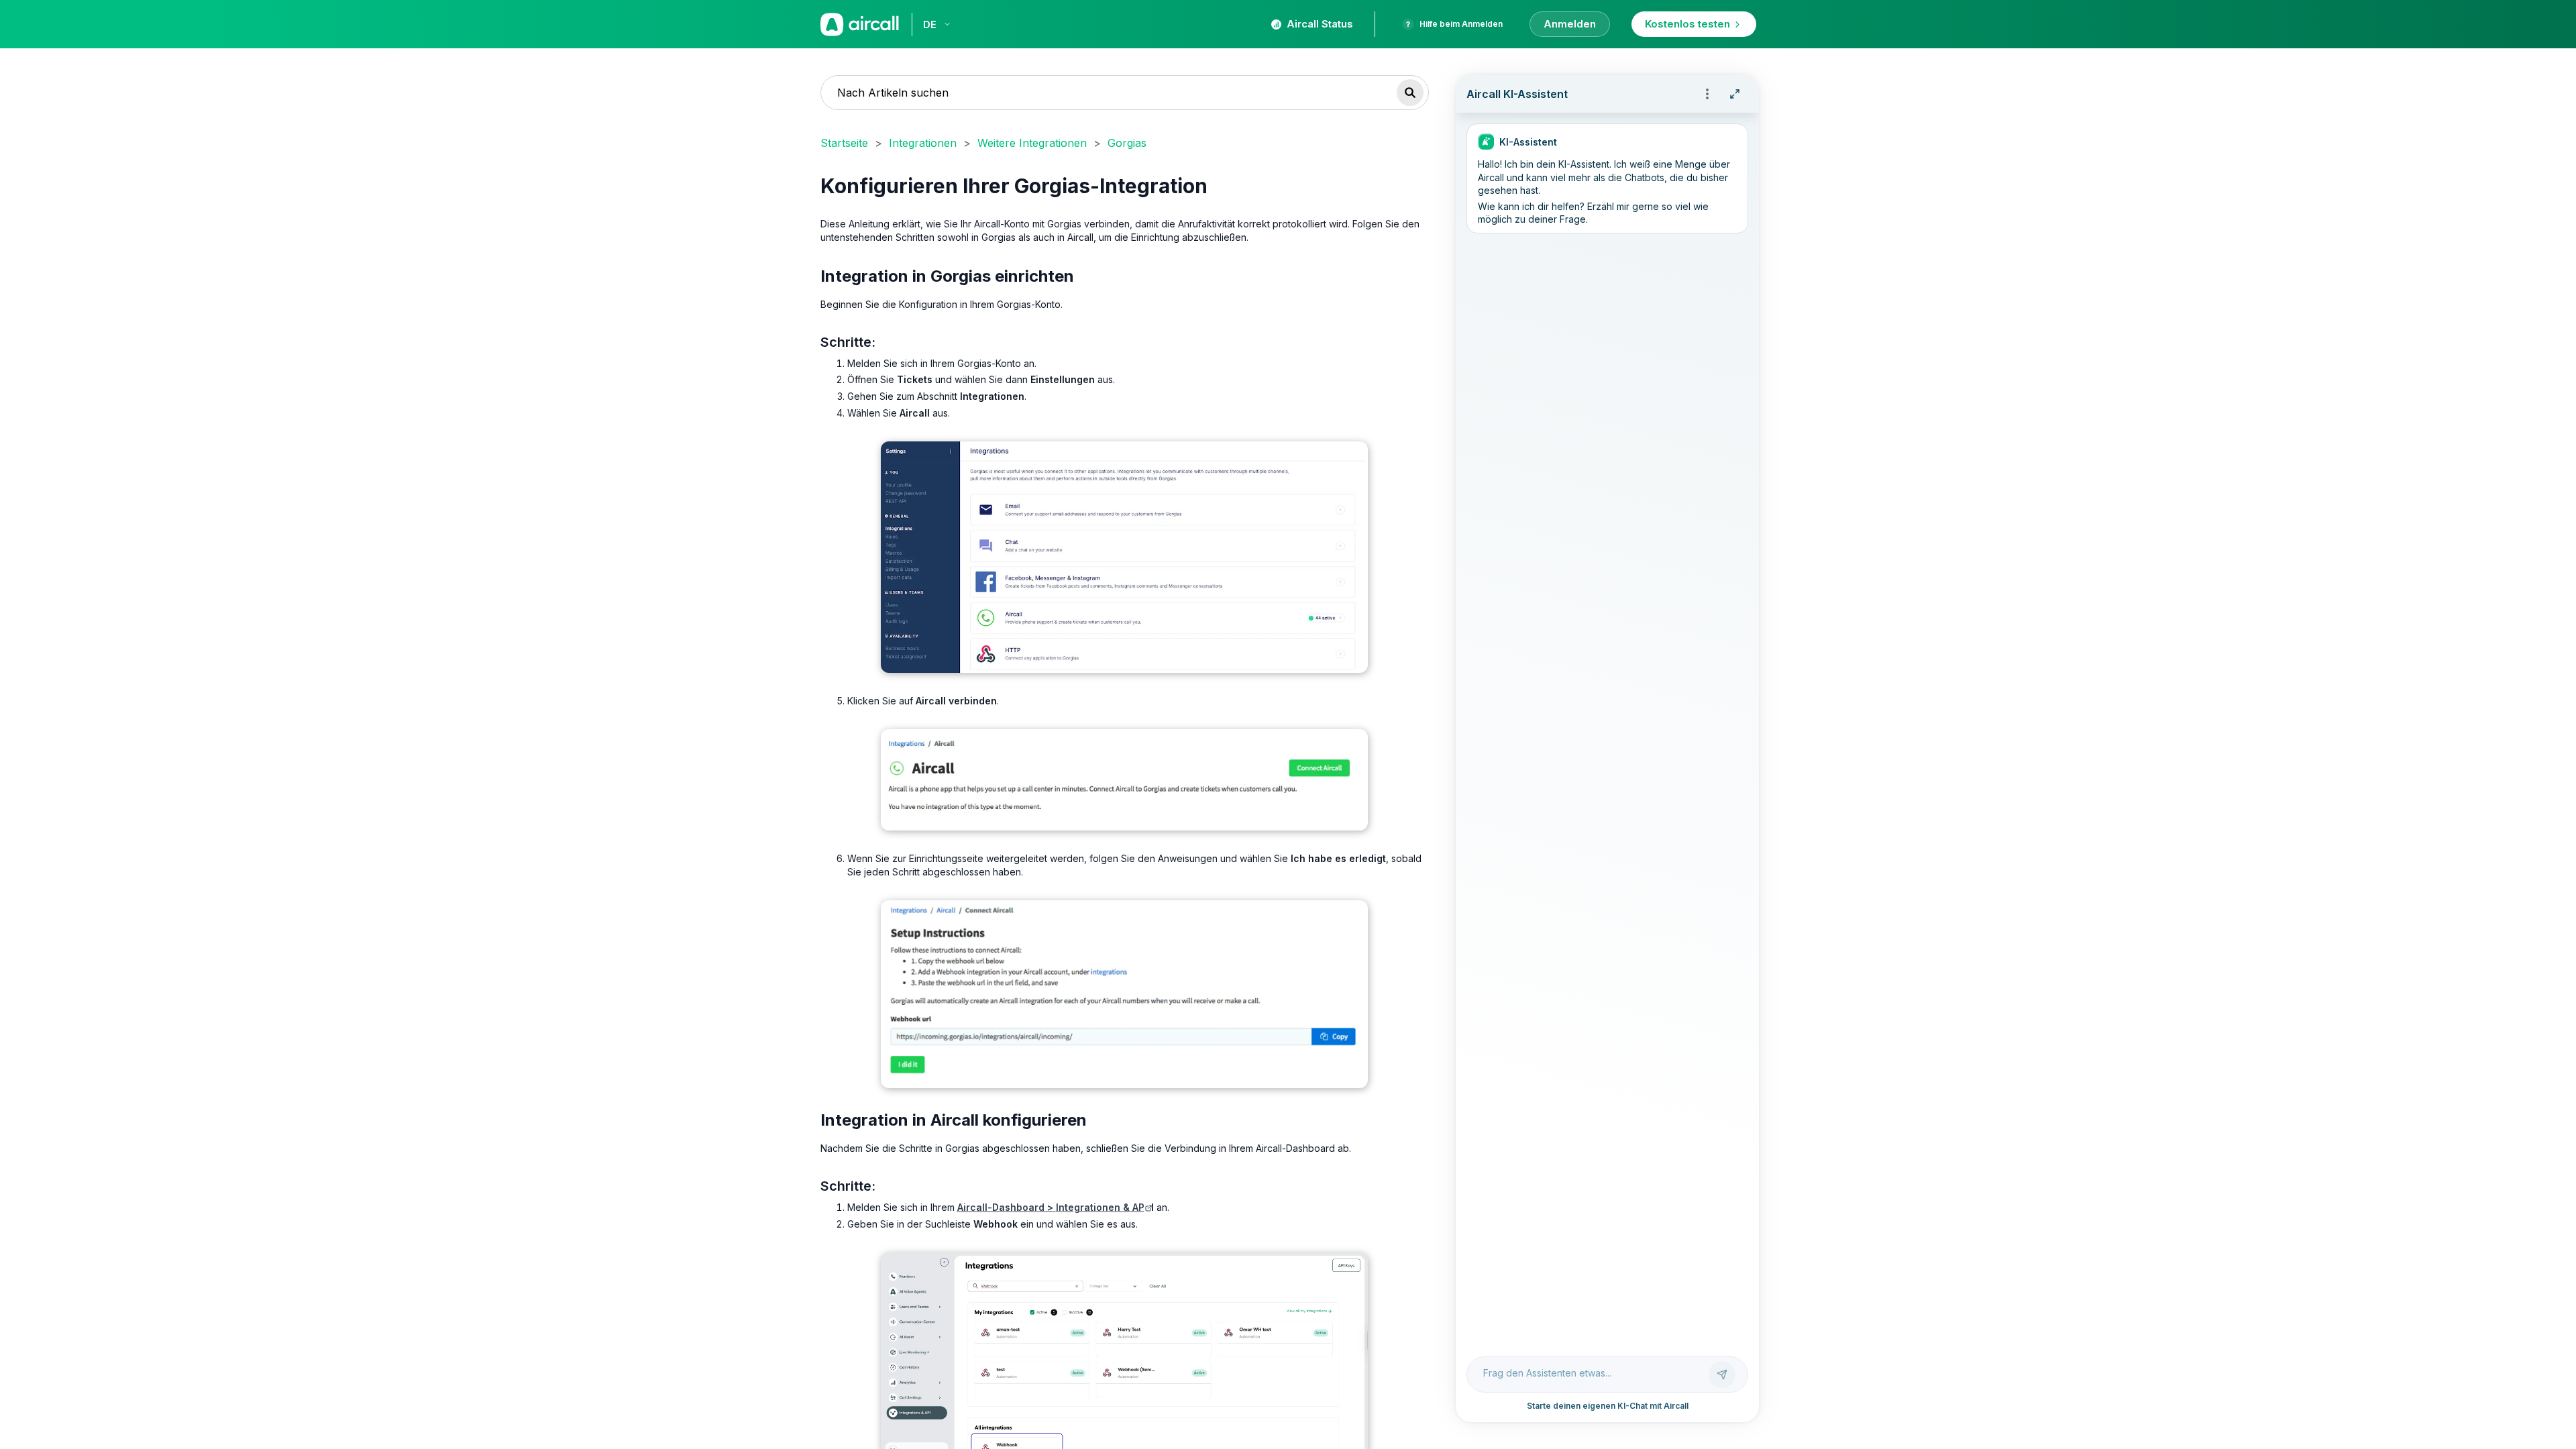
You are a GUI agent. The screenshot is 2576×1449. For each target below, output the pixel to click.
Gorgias (1127, 143)
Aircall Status (1320, 24)
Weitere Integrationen (1032, 143)
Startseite (844, 143)
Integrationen (923, 143)
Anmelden (1570, 24)
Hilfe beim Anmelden (1461, 24)
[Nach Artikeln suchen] (1410, 93)
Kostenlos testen (1687, 24)
